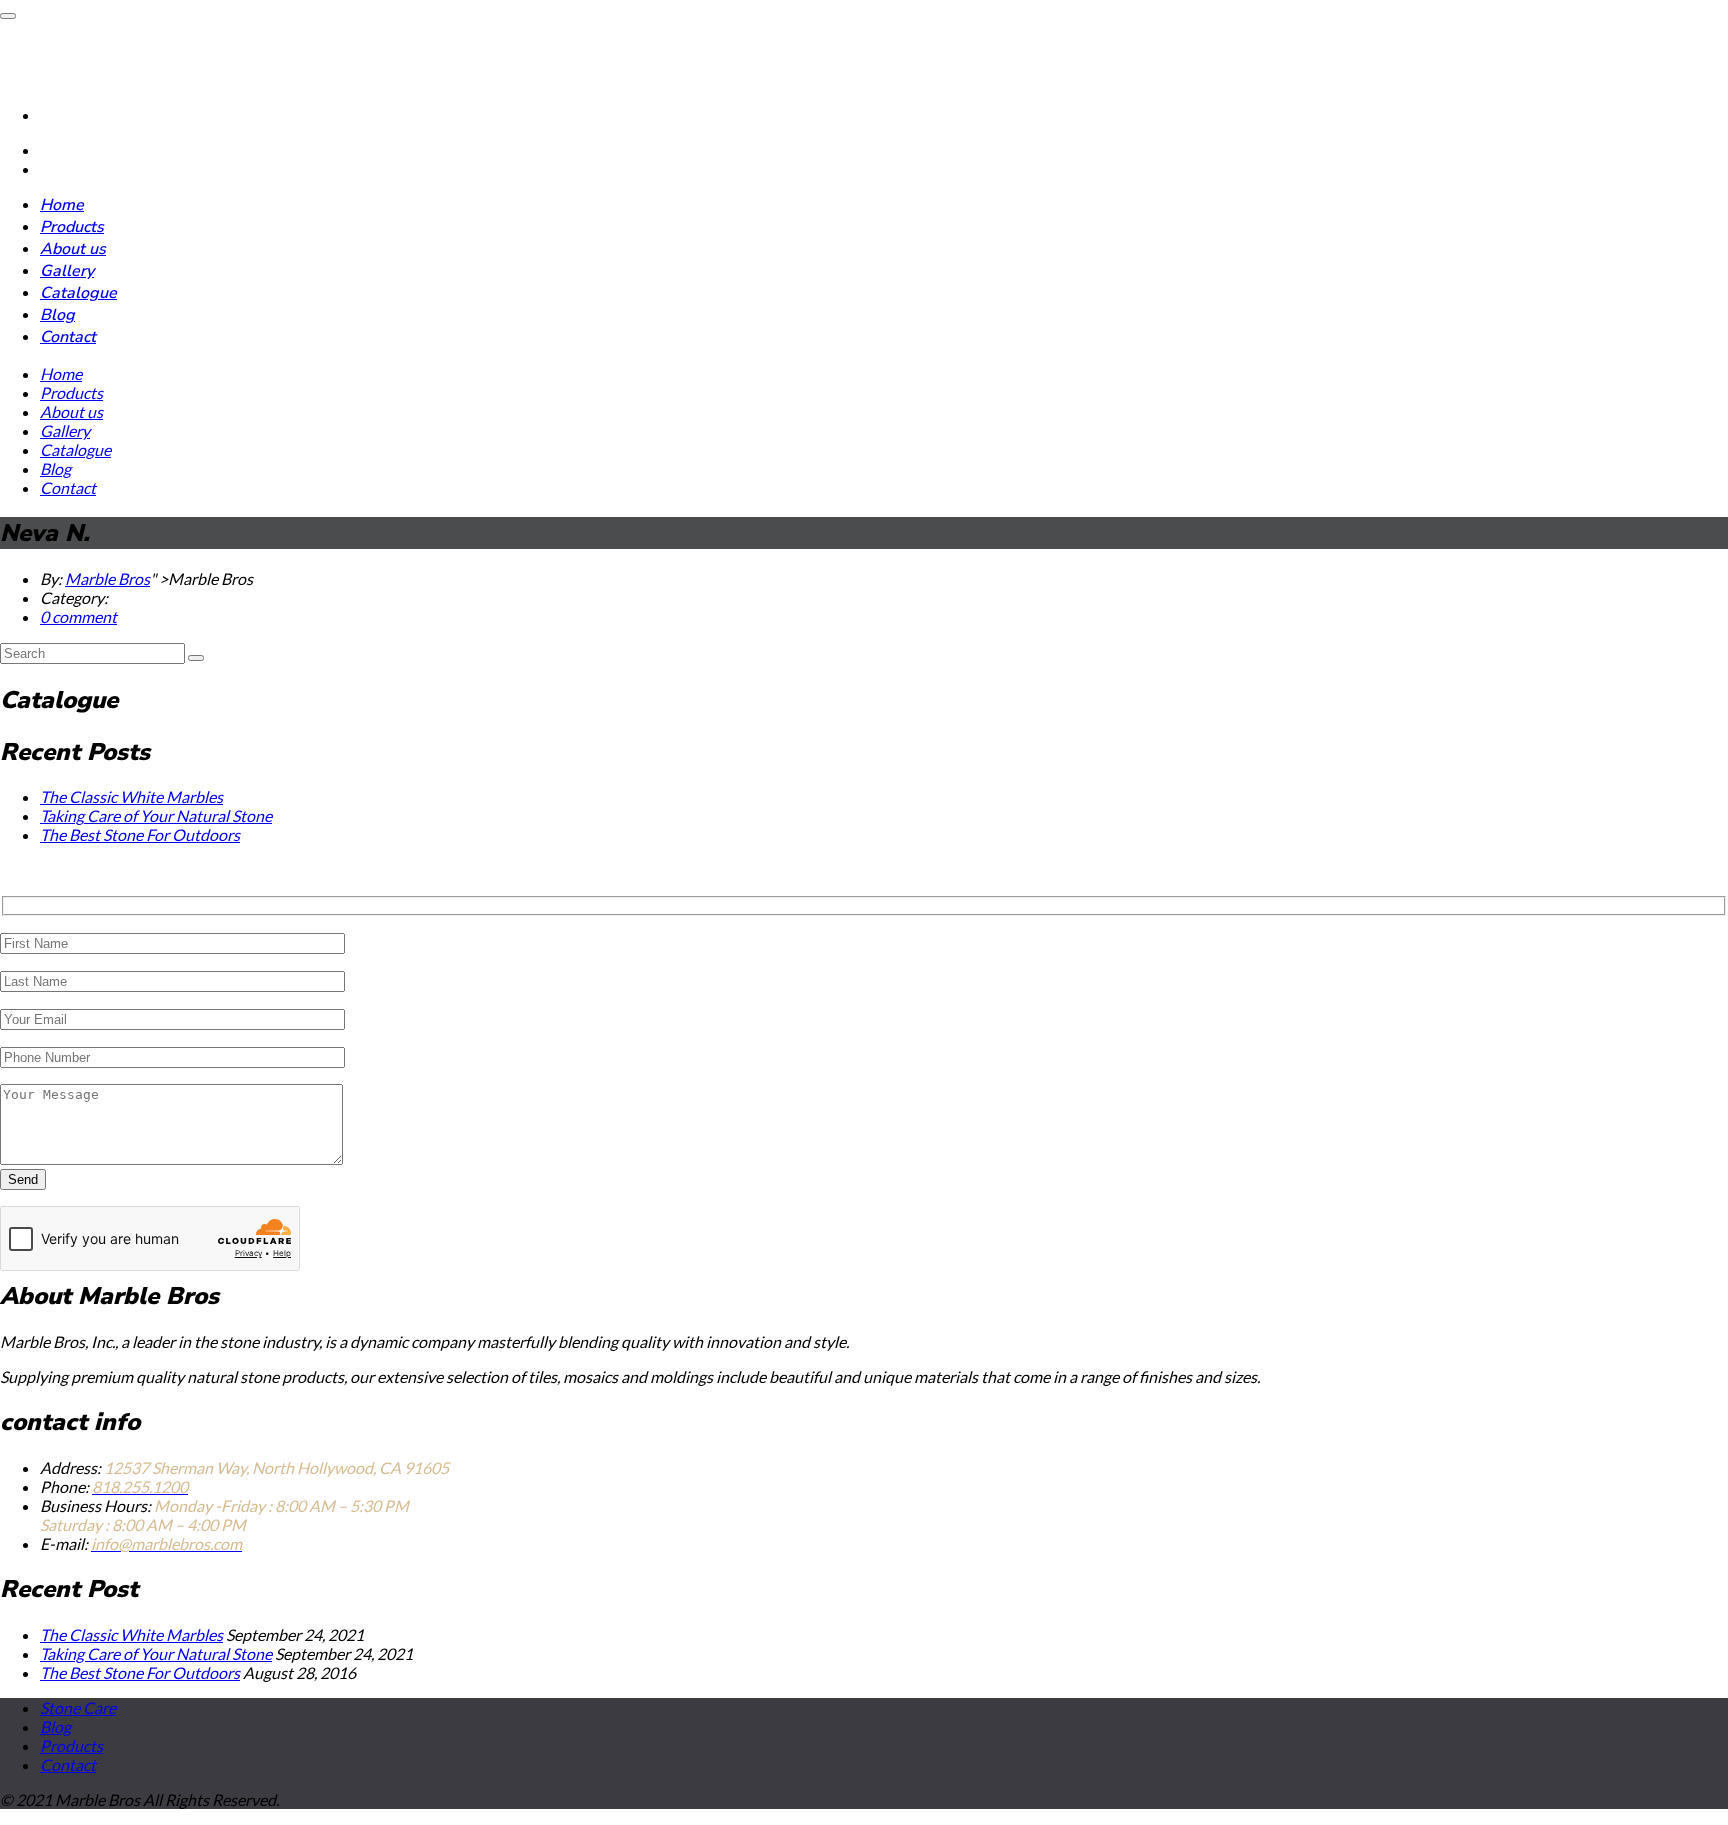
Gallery (67, 271)
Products (72, 227)
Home (62, 205)
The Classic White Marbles (131, 796)
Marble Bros (107, 578)
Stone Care (78, 1707)
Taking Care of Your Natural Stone (156, 815)
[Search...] (196, 658)
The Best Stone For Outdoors (140, 834)
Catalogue (78, 293)
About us (73, 249)
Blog (57, 315)
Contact (68, 337)
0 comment (78, 616)
